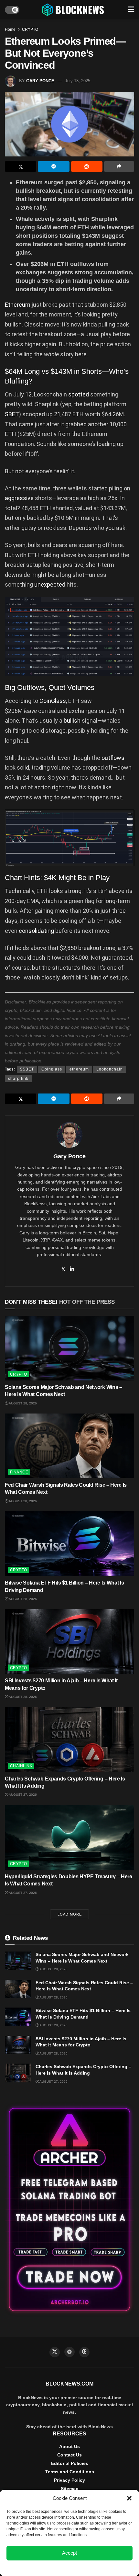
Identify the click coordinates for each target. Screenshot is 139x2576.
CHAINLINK (21, 1766)
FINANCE (19, 1472)
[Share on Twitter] (21, 166)
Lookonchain (110, 1069)
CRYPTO (30, 29)
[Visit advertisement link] (69, 2210)
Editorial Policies (70, 2463)
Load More (70, 1914)
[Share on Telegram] (53, 166)
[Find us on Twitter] (55, 2352)
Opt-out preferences (50, 2568)
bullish (72, 721)
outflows (113, 758)
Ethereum (18, 305)
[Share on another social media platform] (119, 166)
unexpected (50, 584)
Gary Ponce (40, 81)
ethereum (79, 1069)
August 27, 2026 (22, 1795)
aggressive (19, 498)
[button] (129, 2498)
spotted (79, 394)
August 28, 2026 (22, 1403)
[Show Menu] (131, 10)
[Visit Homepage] (74, 10)
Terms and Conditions (70, 2472)
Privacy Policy (69, 2480)
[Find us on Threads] (84, 2352)
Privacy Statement (87, 2568)
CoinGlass (53, 701)
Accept (69, 2553)
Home (10, 29)
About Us (69, 2446)
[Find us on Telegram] (69, 2352)
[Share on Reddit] (87, 166)
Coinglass (52, 1069)
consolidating (36, 931)
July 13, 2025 (78, 81)
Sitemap (70, 2489)
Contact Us (69, 2455)
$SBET (27, 1069)
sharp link (18, 1079)
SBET (12, 414)
